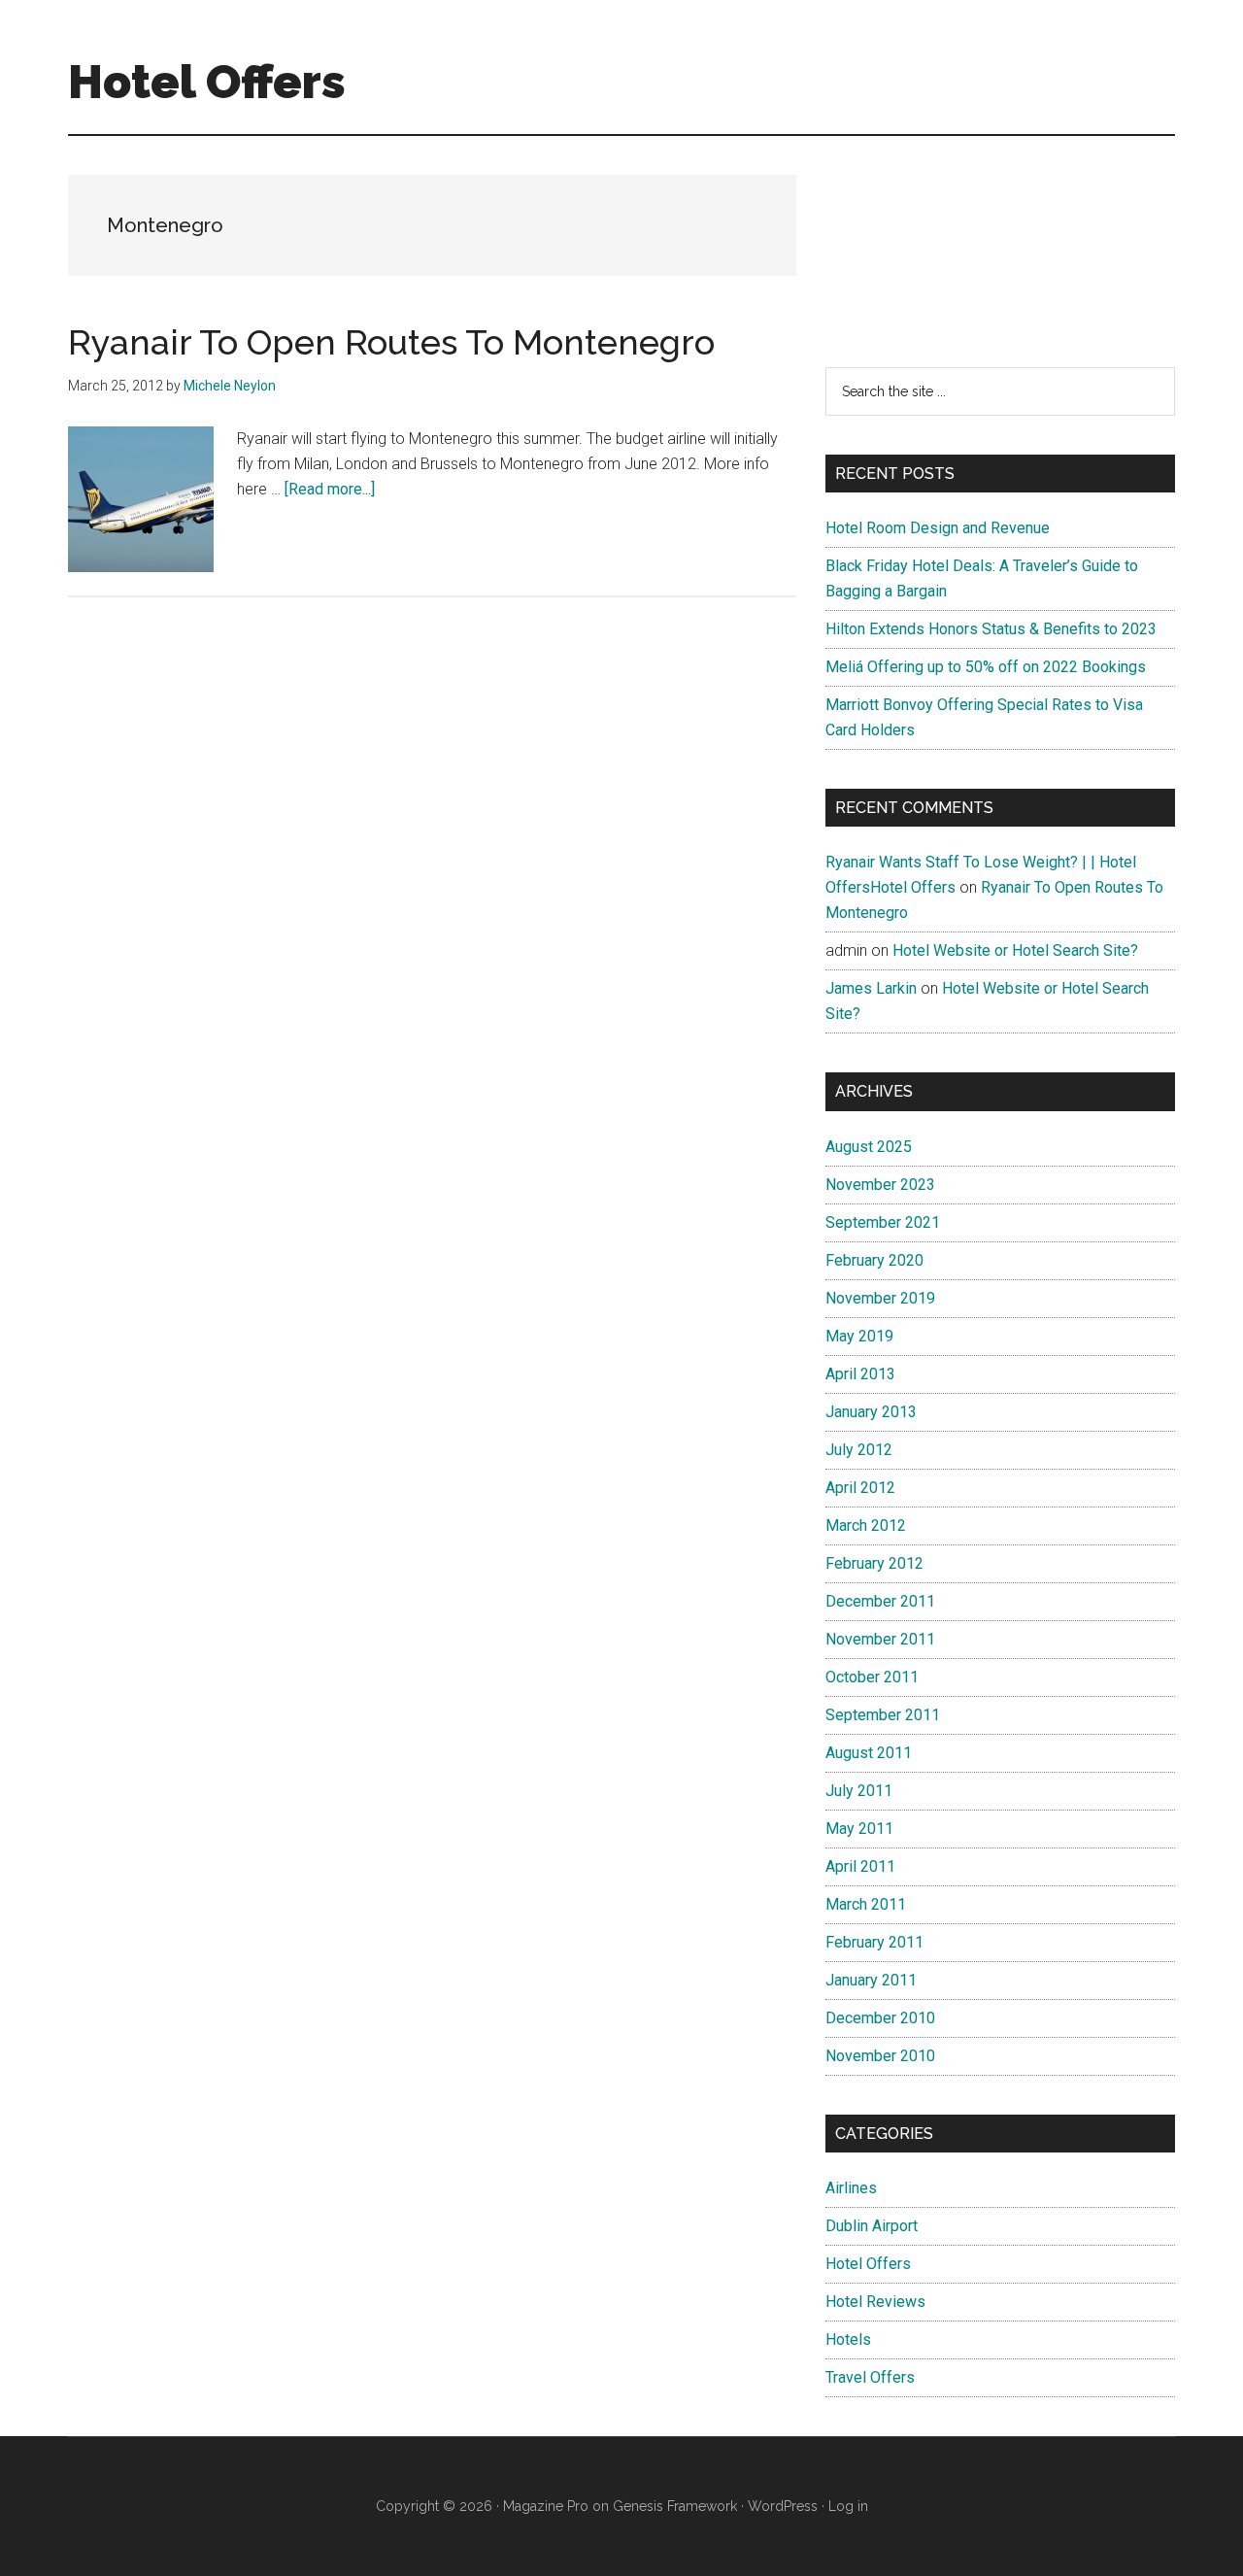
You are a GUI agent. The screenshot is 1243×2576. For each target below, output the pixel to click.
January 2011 (871, 1980)
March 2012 (866, 1525)
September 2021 (883, 1222)
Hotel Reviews (875, 2302)
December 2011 (880, 1601)
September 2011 (883, 1715)
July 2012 (859, 1450)
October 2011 (872, 1677)
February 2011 (874, 1942)
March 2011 (866, 1904)
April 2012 (860, 1488)
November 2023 (880, 1185)
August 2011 (869, 1753)
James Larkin (871, 988)
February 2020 (874, 1260)
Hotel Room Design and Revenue (938, 528)
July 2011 (859, 1791)
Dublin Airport (872, 2226)
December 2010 (880, 2018)
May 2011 (859, 1829)
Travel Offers (870, 2377)
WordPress (783, 2506)
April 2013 (860, 1374)
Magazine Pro (546, 2506)
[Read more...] (330, 489)
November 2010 (880, 2056)
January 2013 (871, 1412)
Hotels (848, 2339)
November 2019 (880, 1298)
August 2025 (869, 1147)
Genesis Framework (675, 2506)
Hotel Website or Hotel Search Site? (1015, 950)
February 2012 (874, 1563)
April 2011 (860, 1866)
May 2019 (859, 1336)
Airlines (851, 2188)
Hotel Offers (207, 82)
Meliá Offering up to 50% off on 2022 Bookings (986, 667)
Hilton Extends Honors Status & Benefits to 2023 (991, 629)
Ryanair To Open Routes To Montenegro (391, 342)
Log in (848, 2506)
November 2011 (880, 1639)
